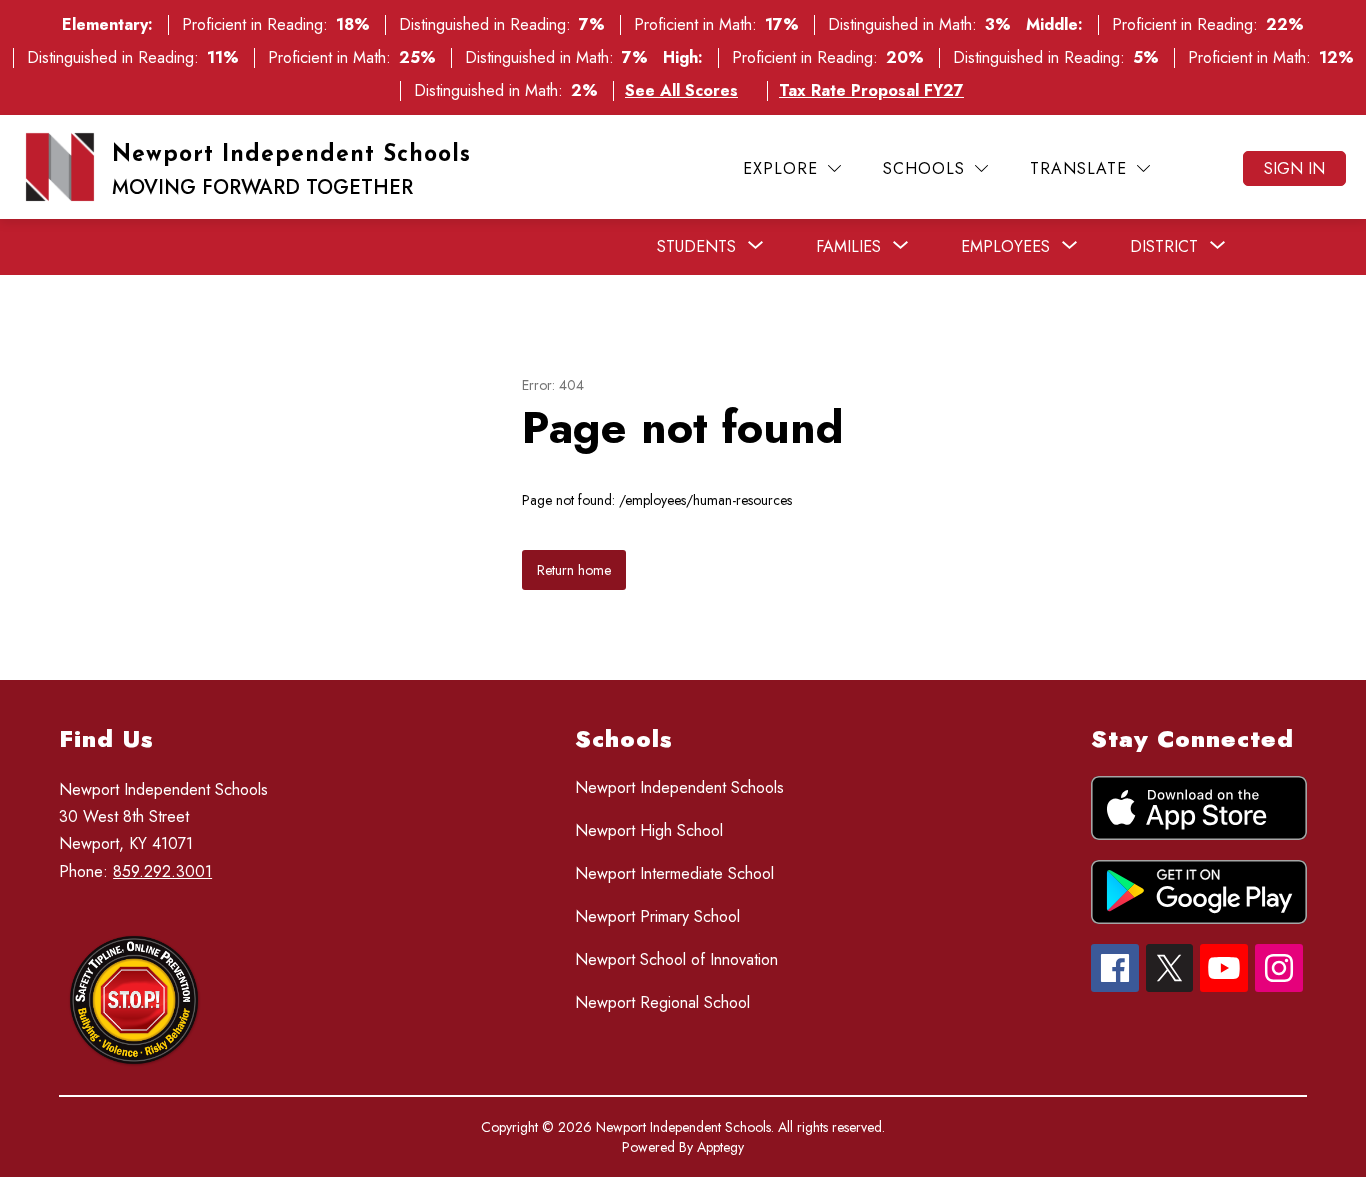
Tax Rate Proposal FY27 (871, 90)
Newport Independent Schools (679, 787)
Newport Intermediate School (674, 873)
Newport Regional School (662, 1002)
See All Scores (681, 90)
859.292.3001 (162, 871)
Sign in (1294, 168)
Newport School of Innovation (676, 959)
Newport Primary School (657, 916)
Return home (574, 570)
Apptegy (720, 1147)
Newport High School (649, 830)
